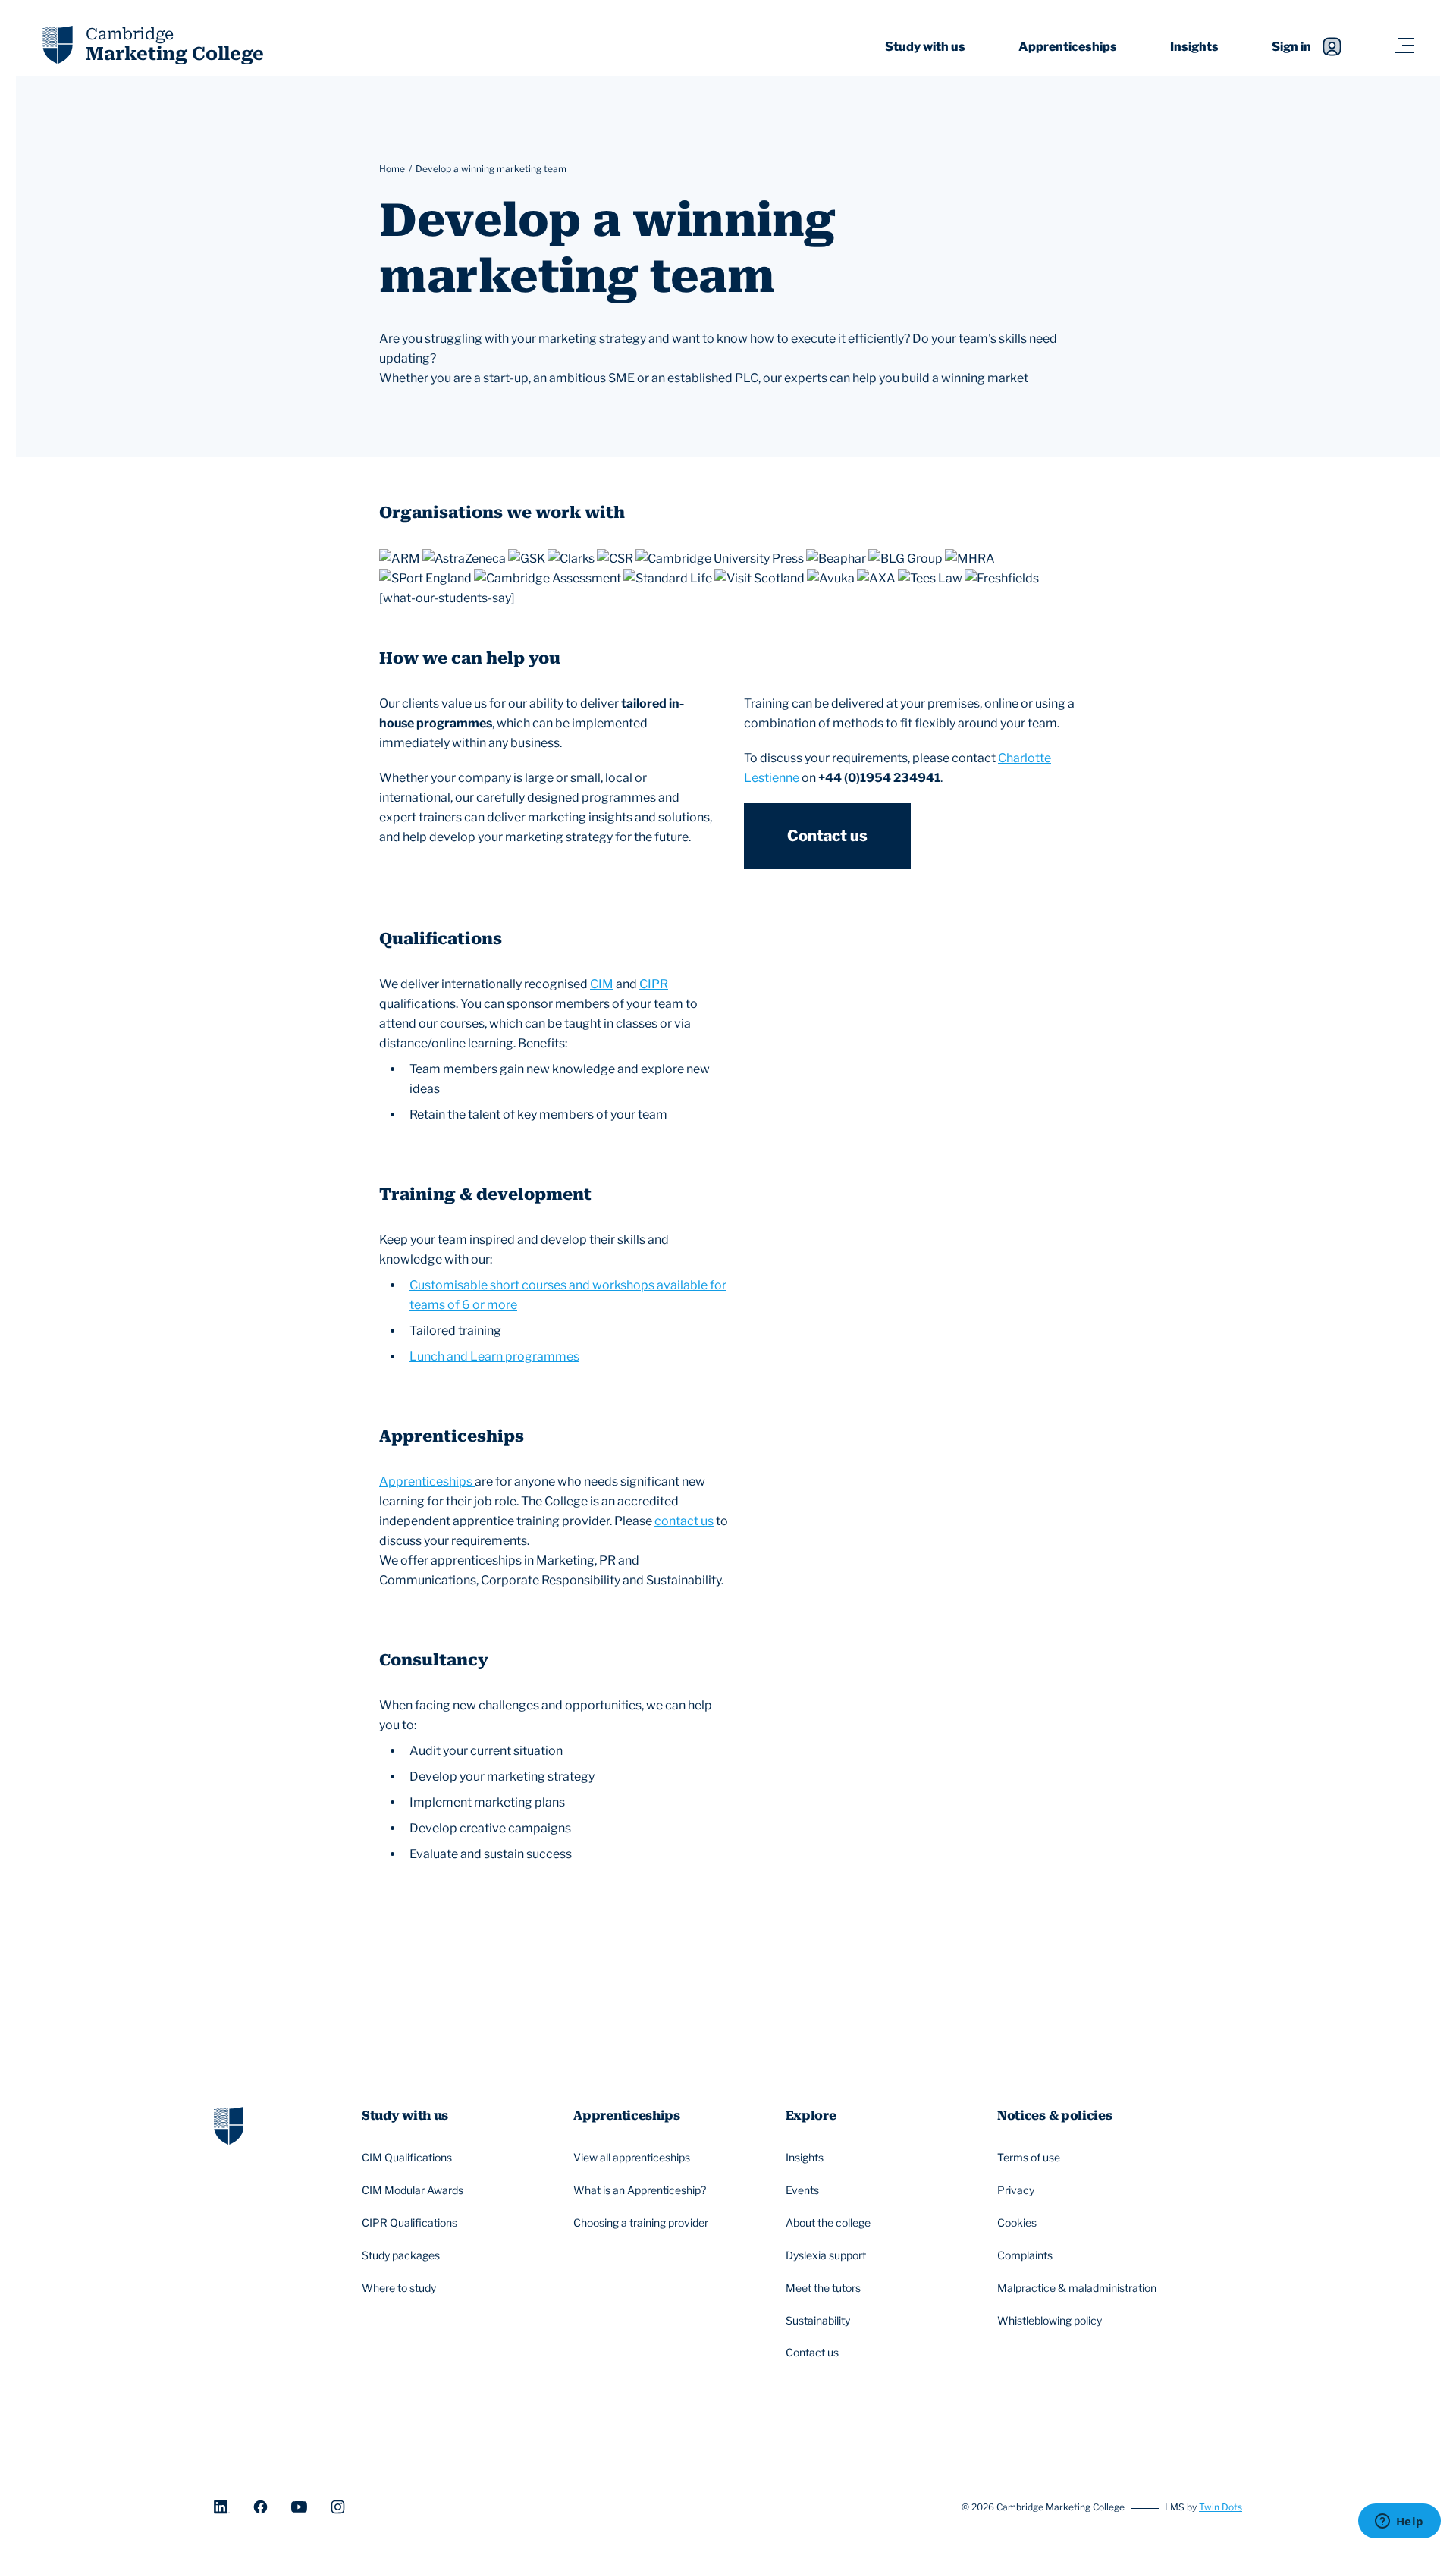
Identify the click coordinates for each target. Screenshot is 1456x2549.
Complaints (1025, 2255)
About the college (828, 2223)
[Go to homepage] (229, 2124)
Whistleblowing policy (1050, 2320)
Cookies (1017, 2223)
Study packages (401, 2255)
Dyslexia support (826, 2255)
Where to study (399, 2288)
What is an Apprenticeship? (640, 2190)
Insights (1194, 47)
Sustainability (818, 2320)
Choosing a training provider (641, 2223)
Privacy (1016, 2190)
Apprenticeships (1068, 47)
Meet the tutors (823, 2288)
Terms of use (1029, 2157)
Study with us (925, 47)
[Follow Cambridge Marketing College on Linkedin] (222, 2507)
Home (392, 169)
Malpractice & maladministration (1077, 2288)
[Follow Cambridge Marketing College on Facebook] (260, 2507)
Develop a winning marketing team (491, 169)
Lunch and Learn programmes (494, 1356)
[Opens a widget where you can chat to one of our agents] (1399, 2522)
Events (802, 2190)
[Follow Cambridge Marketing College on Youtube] (299, 2507)
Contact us (827, 836)
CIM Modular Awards (413, 2190)
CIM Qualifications (407, 2157)
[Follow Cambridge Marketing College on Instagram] (338, 2507)
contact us (684, 1521)
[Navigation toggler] (1404, 47)
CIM (602, 984)
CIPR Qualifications (409, 2223)
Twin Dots (1221, 2507)
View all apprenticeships (632, 2157)
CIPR (654, 984)
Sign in (1291, 47)
